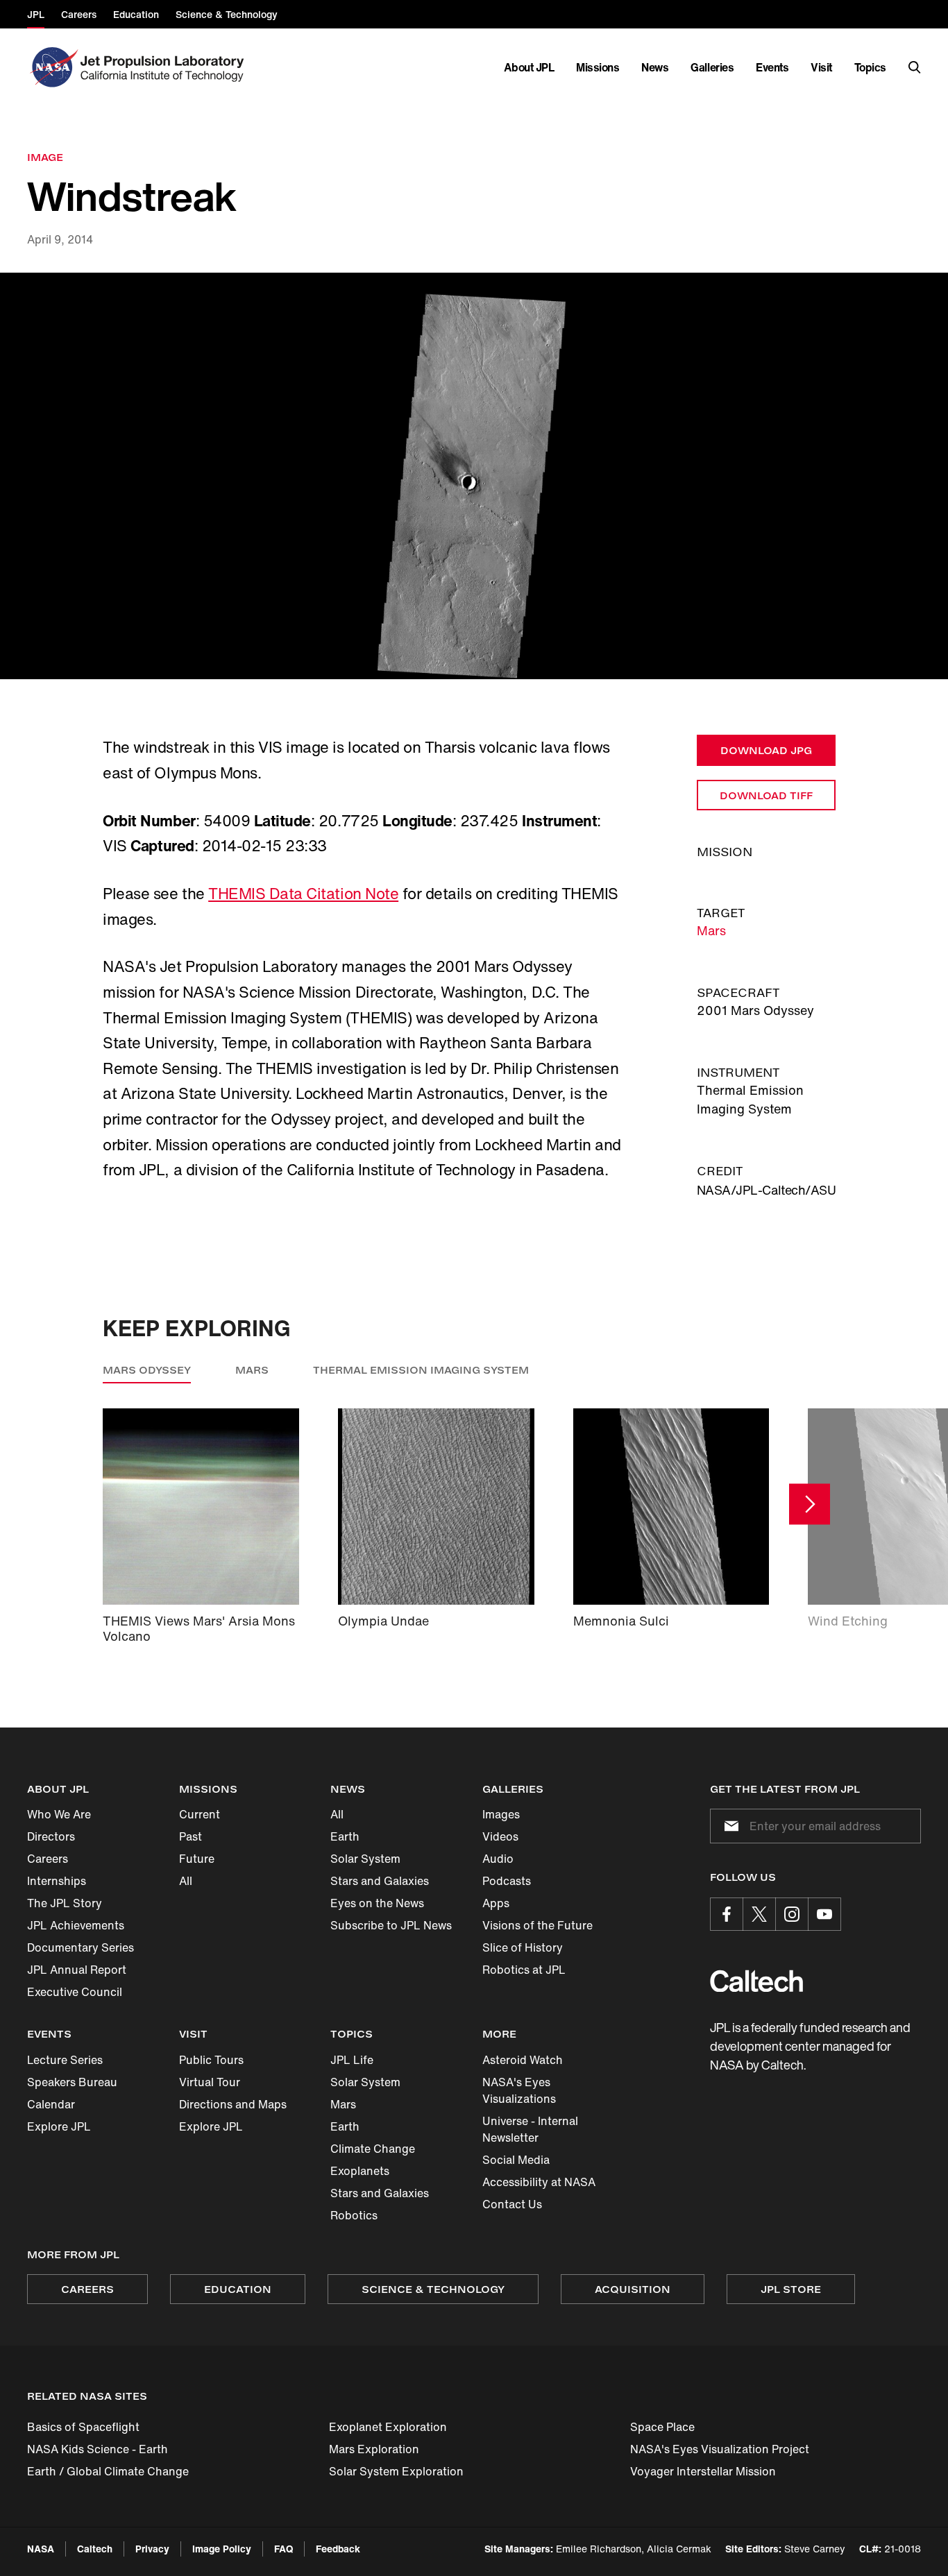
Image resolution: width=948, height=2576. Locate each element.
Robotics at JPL (524, 1970)
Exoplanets (360, 2171)
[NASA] (52, 67)
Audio (498, 1859)
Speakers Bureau (72, 2082)
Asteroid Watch (523, 2060)
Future (197, 1859)
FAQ (283, 2549)
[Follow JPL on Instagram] (792, 1914)
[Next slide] (810, 1504)
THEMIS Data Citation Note (303, 894)
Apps (496, 1903)
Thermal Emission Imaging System (421, 1370)
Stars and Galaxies (380, 1881)
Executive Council (75, 1992)
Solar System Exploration (396, 2471)
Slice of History (523, 1947)
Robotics (354, 2215)
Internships (57, 1881)
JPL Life (352, 2060)
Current (200, 1814)
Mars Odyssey (147, 1370)
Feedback (338, 2549)
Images (501, 1814)
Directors (51, 1836)
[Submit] (729, 1826)
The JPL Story (65, 1903)
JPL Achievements (76, 1925)
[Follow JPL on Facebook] (727, 1914)
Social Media (516, 2160)
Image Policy (222, 2549)
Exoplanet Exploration (388, 2427)
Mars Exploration (374, 2449)
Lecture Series (65, 2060)
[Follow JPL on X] (759, 1914)
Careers (48, 1859)
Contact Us (512, 2204)
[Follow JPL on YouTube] (824, 1914)
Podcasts (507, 1881)
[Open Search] (915, 67)
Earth (345, 1836)
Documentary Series (81, 1947)
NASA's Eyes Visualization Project (720, 2449)
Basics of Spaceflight (83, 2427)
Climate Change (373, 2149)
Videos (500, 1836)
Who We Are (59, 1814)
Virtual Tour (210, 2082)
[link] (474, 476)
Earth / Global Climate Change (108, 2471)
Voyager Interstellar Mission (703, 2471)
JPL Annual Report (77, 1970)
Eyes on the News (377, 1903)
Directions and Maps (233, 2104)
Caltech (95, 2549)
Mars (711, 930)
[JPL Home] (165, 67)
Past (191, 1836)
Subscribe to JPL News (391, 1925)
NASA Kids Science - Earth (98, 2449)
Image (45, 157)
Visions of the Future (538, 1925)
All (186, 1881)
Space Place (662, 2427)
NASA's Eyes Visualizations (519, 2090)
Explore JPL (59, 2126)
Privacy (152, 2549)
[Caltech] (756, 1981)
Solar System (365, 1859)
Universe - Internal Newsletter (530, 2129)
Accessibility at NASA (539, 2182)
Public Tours (211, 2060)
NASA (41, 2549)
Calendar (51, 2104)
